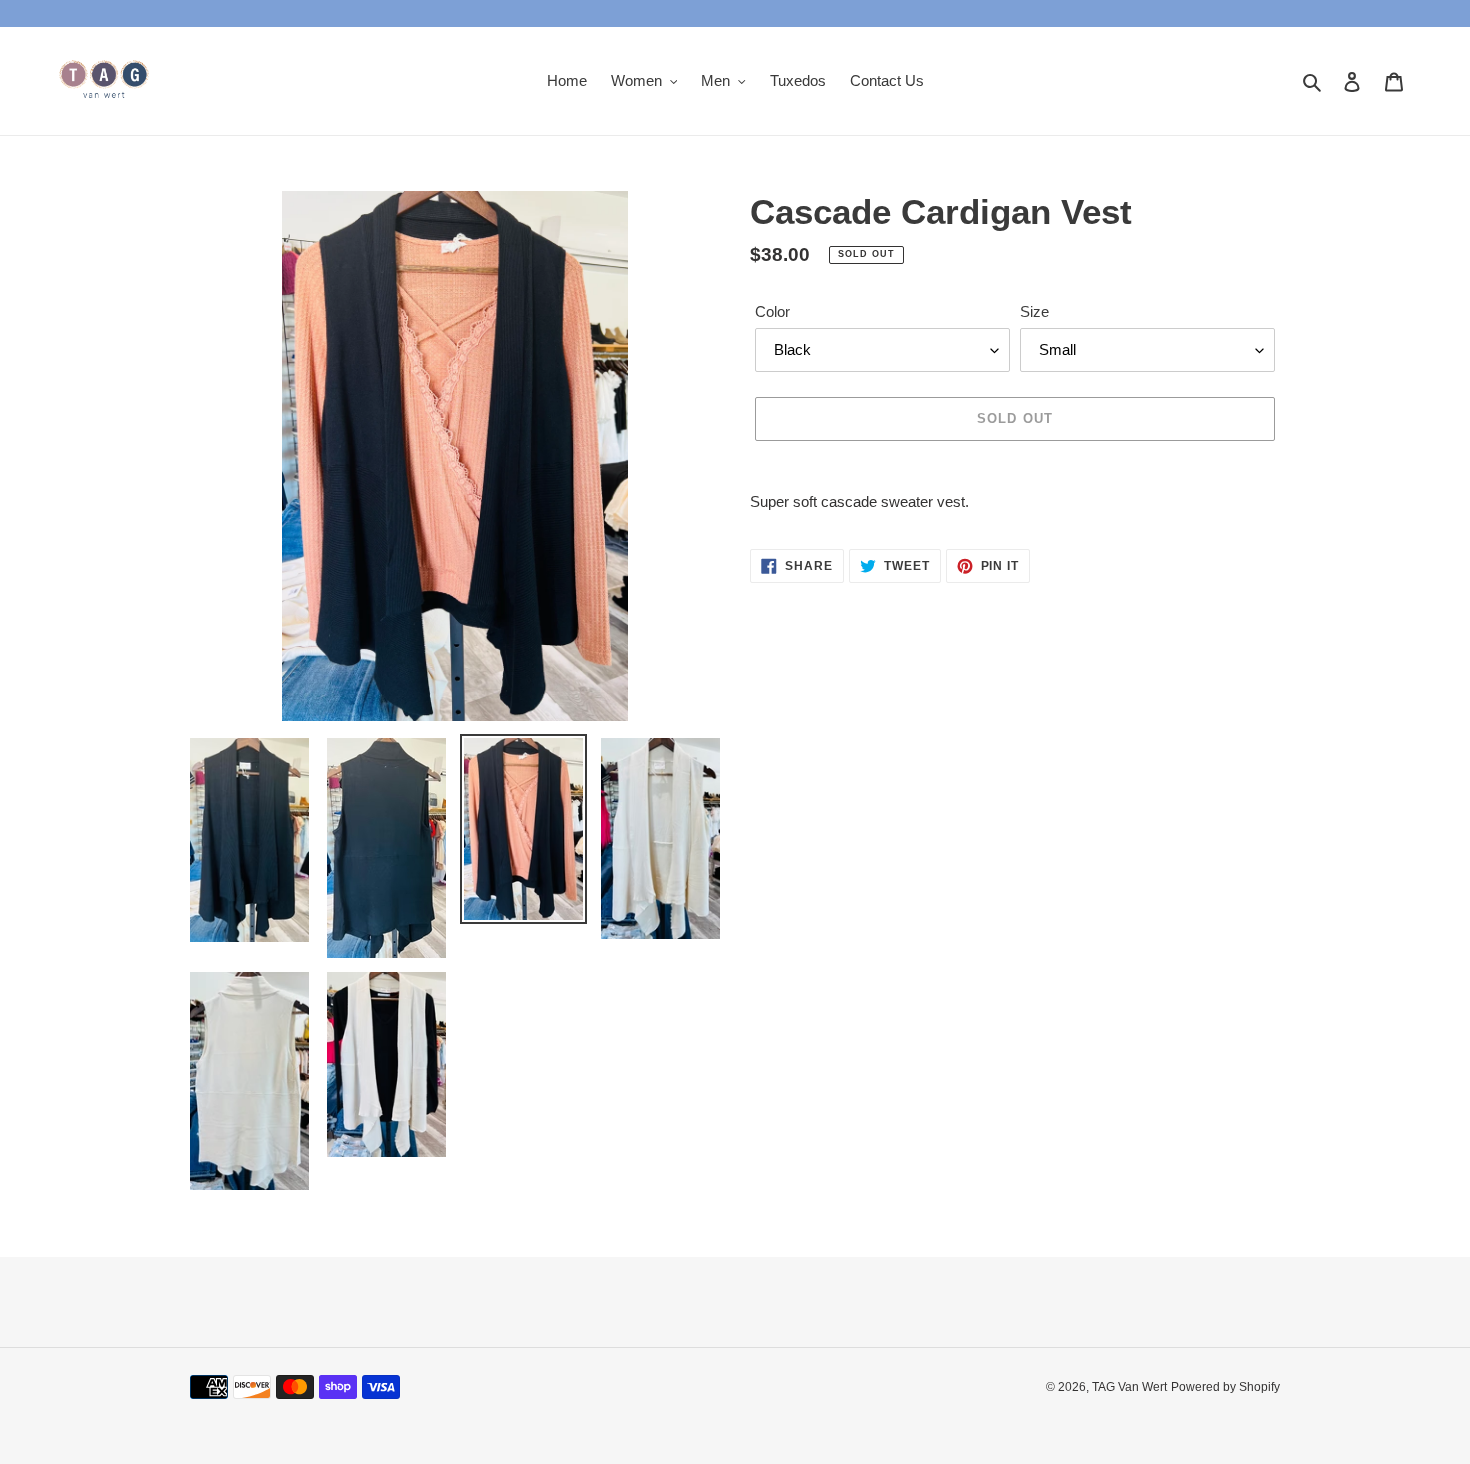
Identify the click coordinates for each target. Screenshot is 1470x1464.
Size (1034, 311)
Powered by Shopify (1225, 1387)
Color (772, 311)
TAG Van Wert (1129, 1387)
